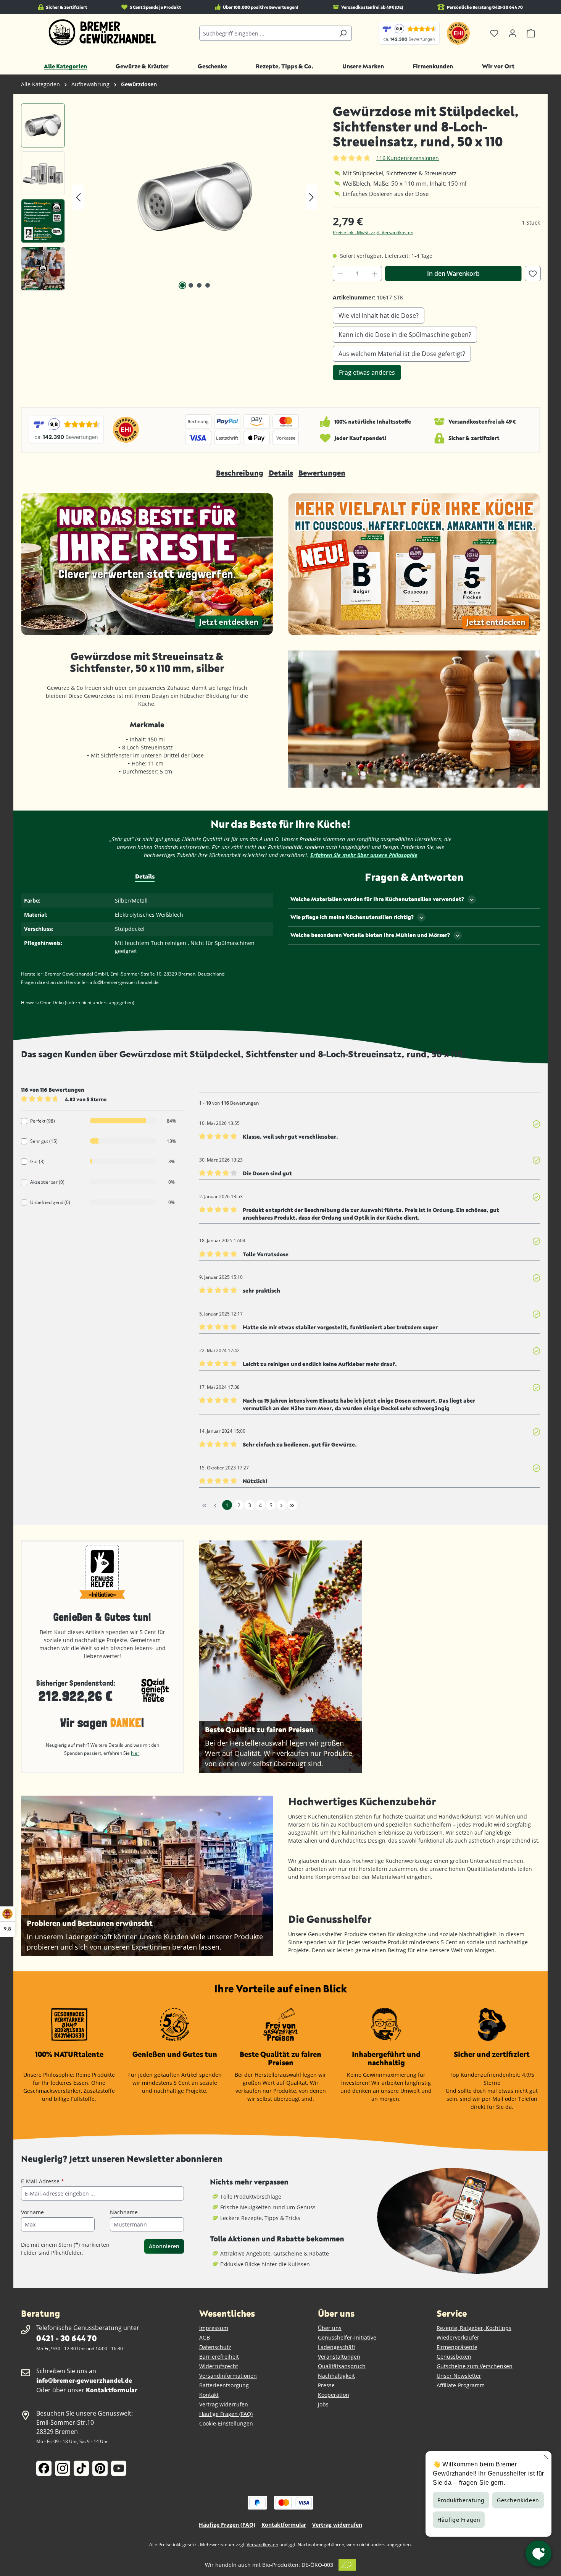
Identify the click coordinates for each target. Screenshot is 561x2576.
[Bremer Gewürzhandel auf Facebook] (44, 2468)
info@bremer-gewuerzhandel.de (84, 2380)
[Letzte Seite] (292, 1505)
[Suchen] (343, 33)
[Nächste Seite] (282, 1505)
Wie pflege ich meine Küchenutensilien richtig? (352, 917)
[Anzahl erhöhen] (375, 273)
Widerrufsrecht (219, 2366)
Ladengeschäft (337, 2347)
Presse (326, 2385)
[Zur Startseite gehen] (102, 32)
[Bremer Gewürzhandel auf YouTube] (119, 2468)
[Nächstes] (311, 197)
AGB (205, 2337)
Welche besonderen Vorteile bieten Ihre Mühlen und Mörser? (370, 935)
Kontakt (209, 2395)
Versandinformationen (228, 2376)
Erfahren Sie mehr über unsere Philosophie (364, 855)
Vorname (32, 2212)
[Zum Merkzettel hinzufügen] (533, 273)
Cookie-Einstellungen (226, 2423)
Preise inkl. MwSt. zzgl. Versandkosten (373, 232)
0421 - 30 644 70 (66, 2338)
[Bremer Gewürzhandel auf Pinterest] (100, 2468)
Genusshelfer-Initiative (347, 2337)
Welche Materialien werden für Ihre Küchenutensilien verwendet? (377, 899)
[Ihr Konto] (513, 33)
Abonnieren (164, 2246)
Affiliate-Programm (461, 2385)
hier (135, 1753)
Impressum (214, 2328)
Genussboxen (454, 2357)
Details (281, 473)
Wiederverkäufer (458, 2337)
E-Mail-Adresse (43, 2181)
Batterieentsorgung (224, 2385)
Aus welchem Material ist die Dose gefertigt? (402, 354)
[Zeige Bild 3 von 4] (199, 285)
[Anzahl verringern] (340, 273)
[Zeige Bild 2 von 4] (191, 285)
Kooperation (334, 2395)
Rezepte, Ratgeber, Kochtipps (474, 2328)
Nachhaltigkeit (336, 2376)
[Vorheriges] (78, 197)
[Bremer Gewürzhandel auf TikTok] (81, 2468)
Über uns (330, 2328)
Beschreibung (240, 473)
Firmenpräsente (457, 2347)
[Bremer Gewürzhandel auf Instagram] (63, 2468)
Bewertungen (322, 473)
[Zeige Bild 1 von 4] (182, 285)
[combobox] (267, 33)
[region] (169, 197)
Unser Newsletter (459, 2376)
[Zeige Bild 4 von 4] (208, 285)
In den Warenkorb (453, 273)
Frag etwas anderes (367, 372)
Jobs (323, 2404)
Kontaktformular (112, 2390)
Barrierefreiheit (219, 2357)
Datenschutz (215, 2347)
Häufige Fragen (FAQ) (226, 2414)
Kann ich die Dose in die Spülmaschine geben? (405, 335)
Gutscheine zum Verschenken (475, 2366)
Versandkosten (262, 2544)
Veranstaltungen (339, 2357)
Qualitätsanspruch (342, 2366)
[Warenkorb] (531, 33)
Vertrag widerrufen (224, 2404)
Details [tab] (145, 876)
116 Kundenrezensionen (408, 158)
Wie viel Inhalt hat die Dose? (379, 316)
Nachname (124, 2212)
